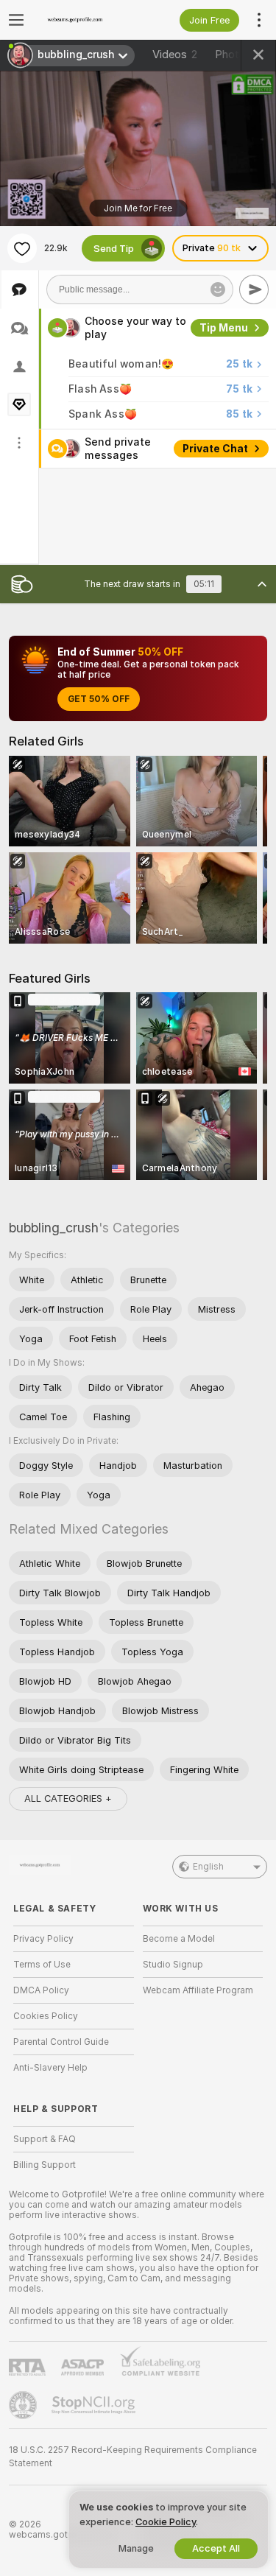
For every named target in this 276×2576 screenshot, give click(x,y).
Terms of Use (42, 1965)
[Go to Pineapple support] (24, 2405)
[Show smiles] (218, 289)
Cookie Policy (166, 2522)
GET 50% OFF (99, 699)
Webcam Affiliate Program (198, 1990)
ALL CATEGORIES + (68, 1798)
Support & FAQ (45, 2139)
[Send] (254, 289)
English (208, 1867)
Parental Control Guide (61, 2042)
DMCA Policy (41, 1990)
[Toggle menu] (16, 20)
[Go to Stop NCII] (95, 2405)
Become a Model (179, 1939)
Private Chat (215, 449)
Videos (175, 55)
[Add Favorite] (22, 248)
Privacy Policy (43, 1939)
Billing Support (45, 2165)
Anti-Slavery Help (50, 2068)
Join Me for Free (138, 208)
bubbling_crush (54, 1228)
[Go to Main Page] (85, 20)
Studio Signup (173, 1965)
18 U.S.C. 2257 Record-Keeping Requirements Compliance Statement (133, 2457)
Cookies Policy (46, 2016)
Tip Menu (224, 328)
